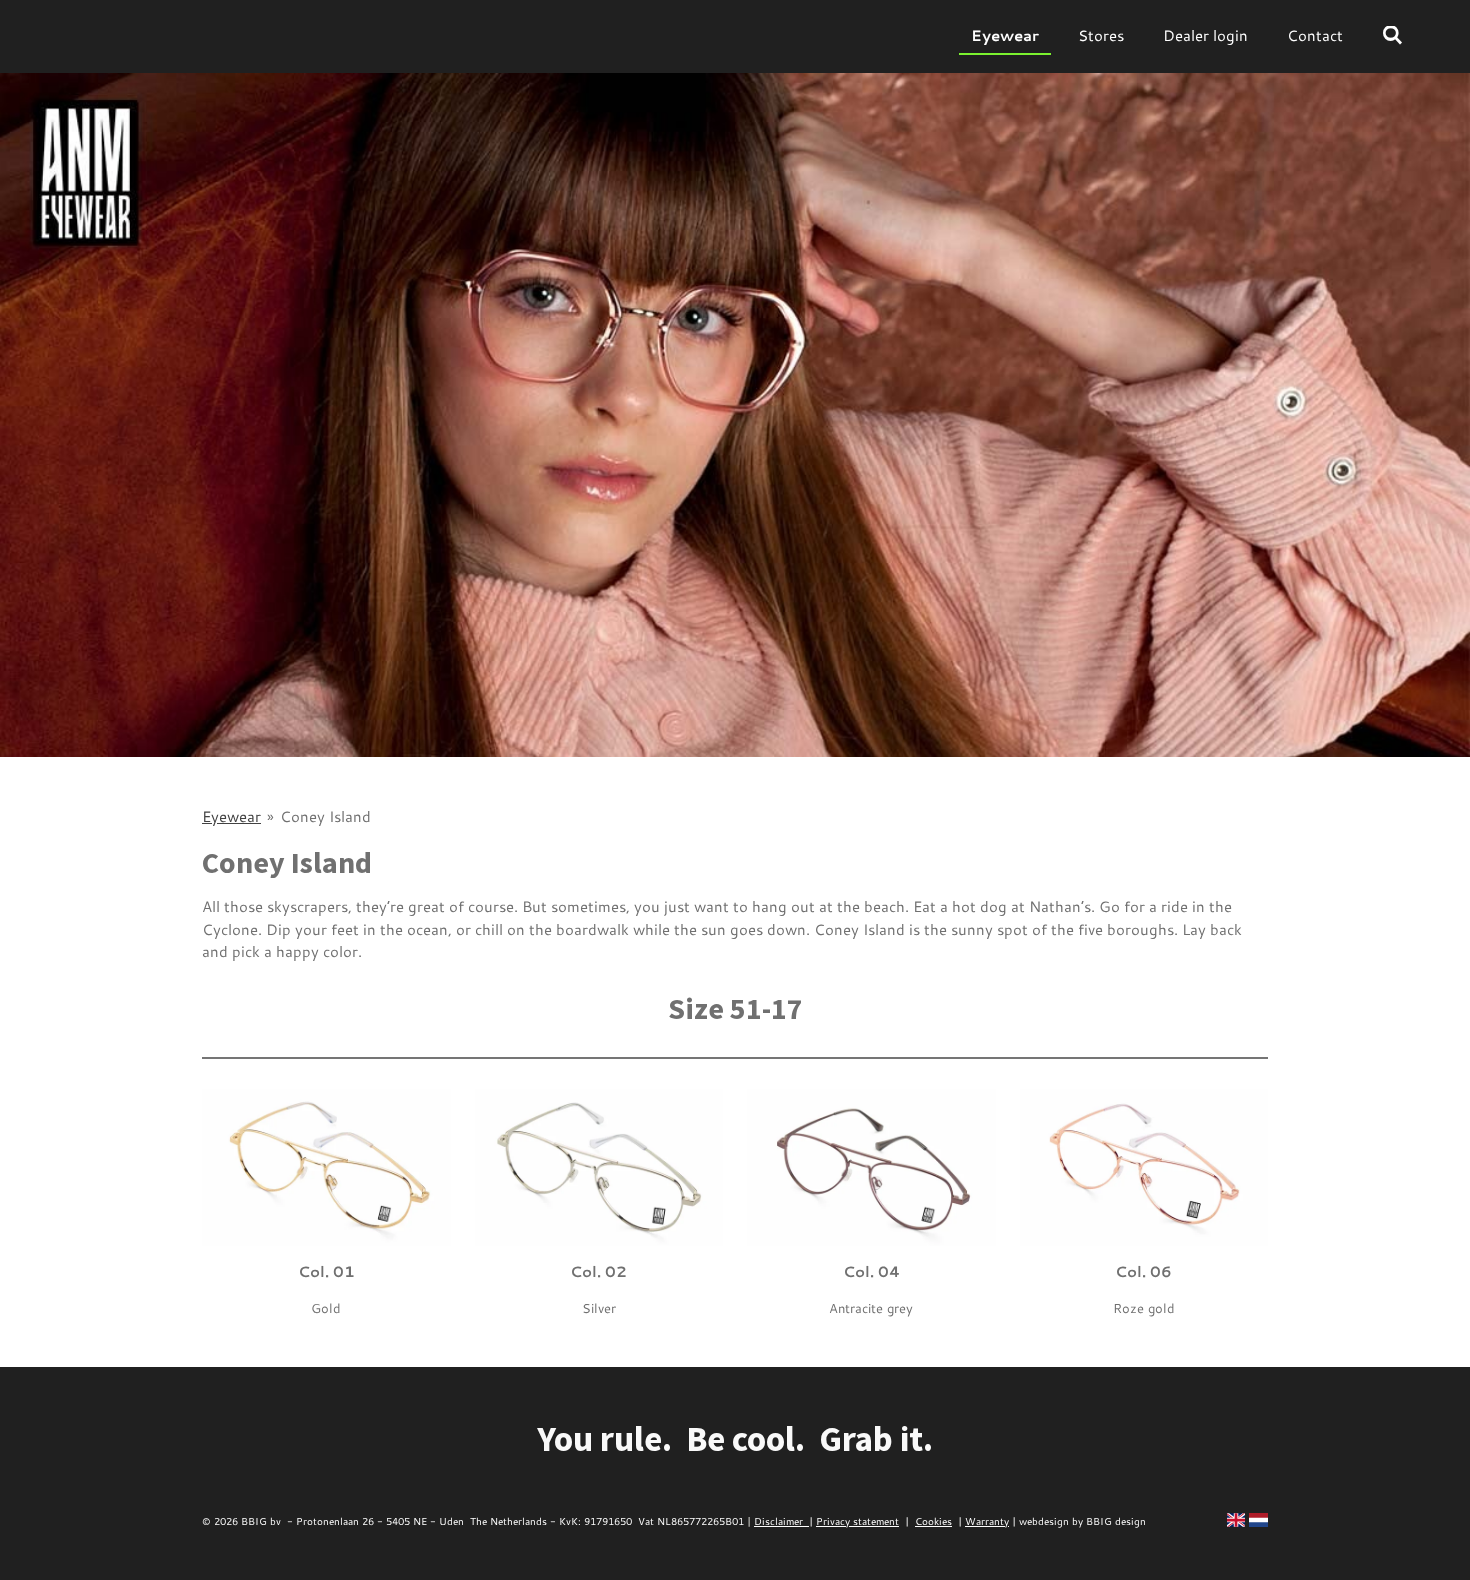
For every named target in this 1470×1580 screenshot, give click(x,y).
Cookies (933, 1521)
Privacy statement (857, 1521)
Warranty (987, 1521)
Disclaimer (781, 1521)
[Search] (1392, 35)
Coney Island (325, 816)
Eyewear (231, 816)
